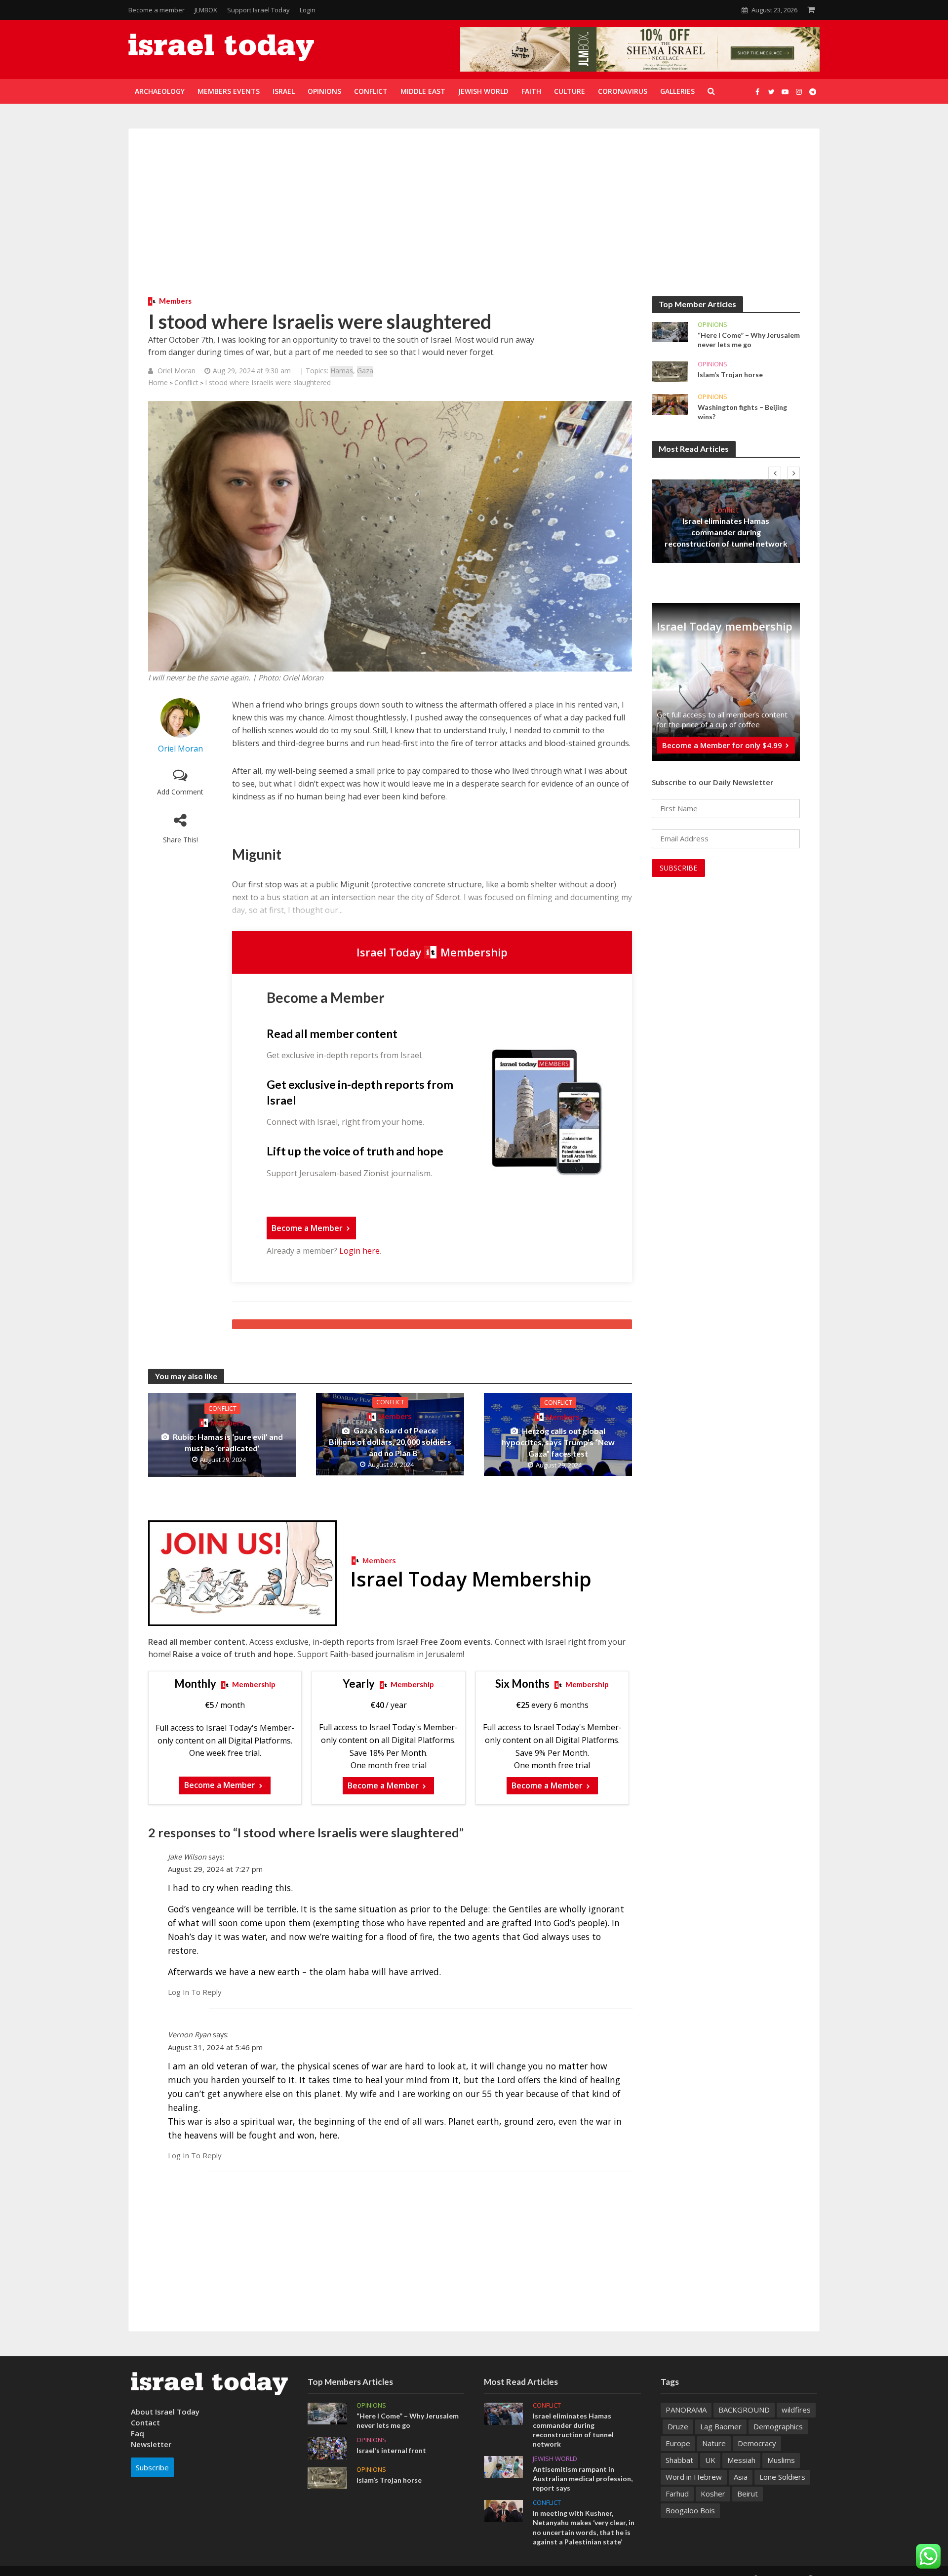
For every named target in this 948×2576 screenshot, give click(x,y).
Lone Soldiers (782, 2477)
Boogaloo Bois (690, 2510)
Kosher (713, 2494)
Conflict (186, 382)
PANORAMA (686, 2410)
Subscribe (152, 2467)
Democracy (757, 2443)
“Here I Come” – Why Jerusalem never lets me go (749, 340)
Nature (714, 2443)
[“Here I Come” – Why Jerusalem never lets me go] (670, 331)
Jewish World (555, 2459)
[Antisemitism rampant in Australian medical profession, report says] (503, 2466)
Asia (741, 2477)
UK (710, 2460)
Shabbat (679, 2460)
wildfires (796, 2410)
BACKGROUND (744, 2410)
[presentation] (775, 473)
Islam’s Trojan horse (730, 375)
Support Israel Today (258, 10)
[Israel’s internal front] (327, 2447)
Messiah (741, 2460)
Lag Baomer (721, 2426)
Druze (678, 2426)
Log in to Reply (195, 1992)
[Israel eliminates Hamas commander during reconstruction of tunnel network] (503, 2413)
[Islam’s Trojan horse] (670, 371)
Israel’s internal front (391, 2450)
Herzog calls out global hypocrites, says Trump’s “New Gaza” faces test (558, 1442)
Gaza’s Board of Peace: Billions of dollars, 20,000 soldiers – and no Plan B (390, 1442)
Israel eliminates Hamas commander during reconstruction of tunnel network (726, 532)
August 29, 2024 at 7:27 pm (215, 1869)
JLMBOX (206, 10)
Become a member (157, 10)
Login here (359, 1251)
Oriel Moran (177, 371)
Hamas (342, 371)
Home (158, 382)
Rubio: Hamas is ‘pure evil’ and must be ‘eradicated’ (228, 1442)
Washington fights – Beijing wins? (742, 412)
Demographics (778, 2426)
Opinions (712, 325)
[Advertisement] (474, 222)
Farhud (677, 2494)
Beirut (748, 2494)
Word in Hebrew (694, 2477)
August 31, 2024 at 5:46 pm (215, 2047)
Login (308, 10)
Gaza (365, 371)
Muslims (781, 2460)
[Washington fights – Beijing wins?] (670, 403)
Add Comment (180, 792)
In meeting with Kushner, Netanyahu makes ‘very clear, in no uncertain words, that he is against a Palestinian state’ (584, 2527)
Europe (678, 2443)
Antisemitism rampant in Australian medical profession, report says (583, 2478)
